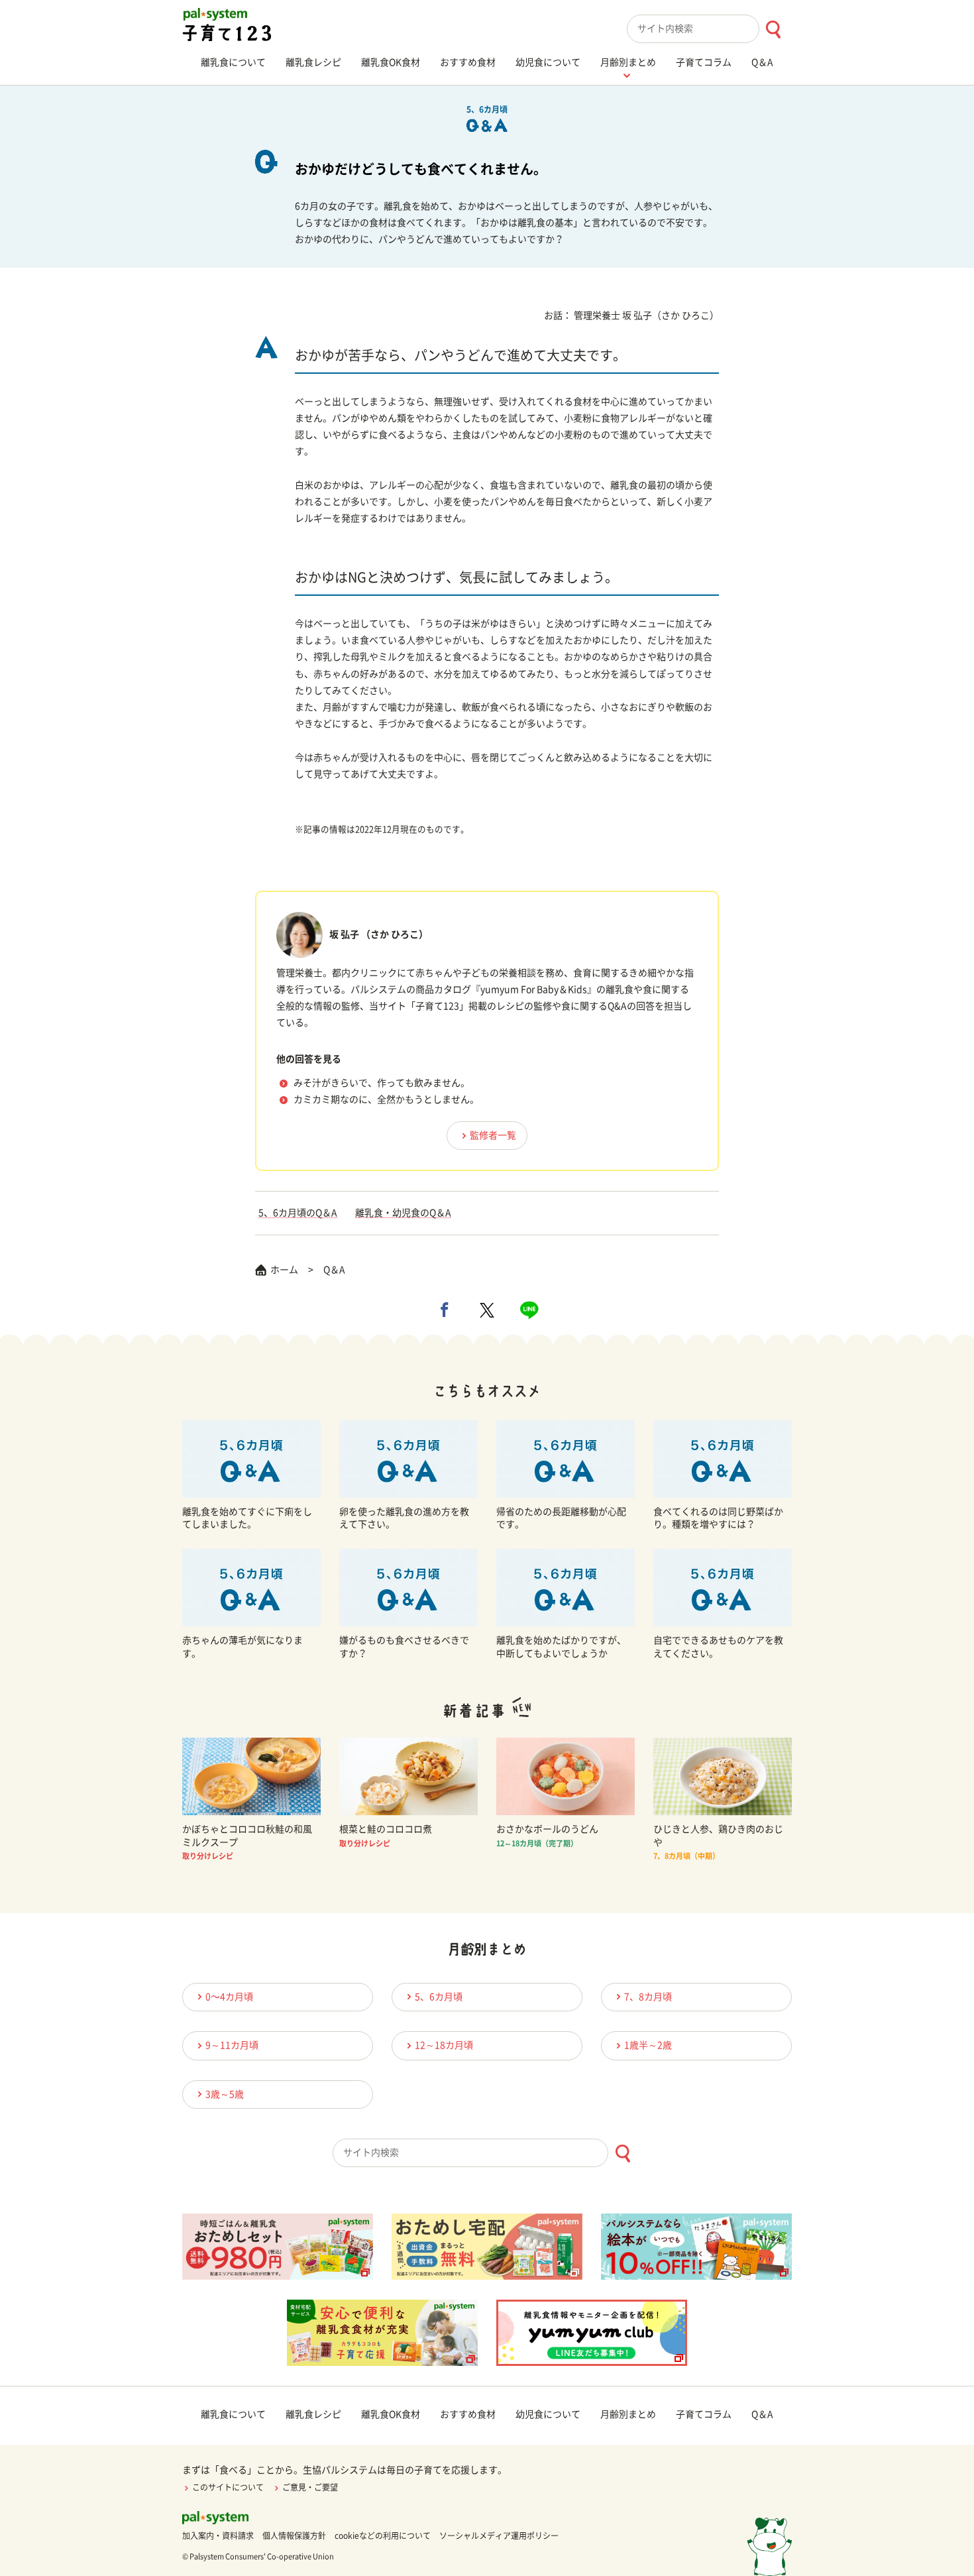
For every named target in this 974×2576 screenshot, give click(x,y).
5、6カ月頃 (439, 1997)
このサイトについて (228, 2487)
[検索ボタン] (773, 29)
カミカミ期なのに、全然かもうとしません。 (386, 1099)
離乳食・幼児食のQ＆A (403, 1213)
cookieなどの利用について (383, 2536)
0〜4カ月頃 (229, 1997)
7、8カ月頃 (648, 1997)
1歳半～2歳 (648, 2045)
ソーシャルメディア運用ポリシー (499, 2536)
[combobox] (709, 29)
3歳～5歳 (225, 2094)
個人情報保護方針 (294, 2536)
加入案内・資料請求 (218, 2536)
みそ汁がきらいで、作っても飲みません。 (382, 1083)
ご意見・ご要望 (310, 2487)
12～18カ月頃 (444, 2045)
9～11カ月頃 (232, 2045)
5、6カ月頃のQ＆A (298, 1213)
